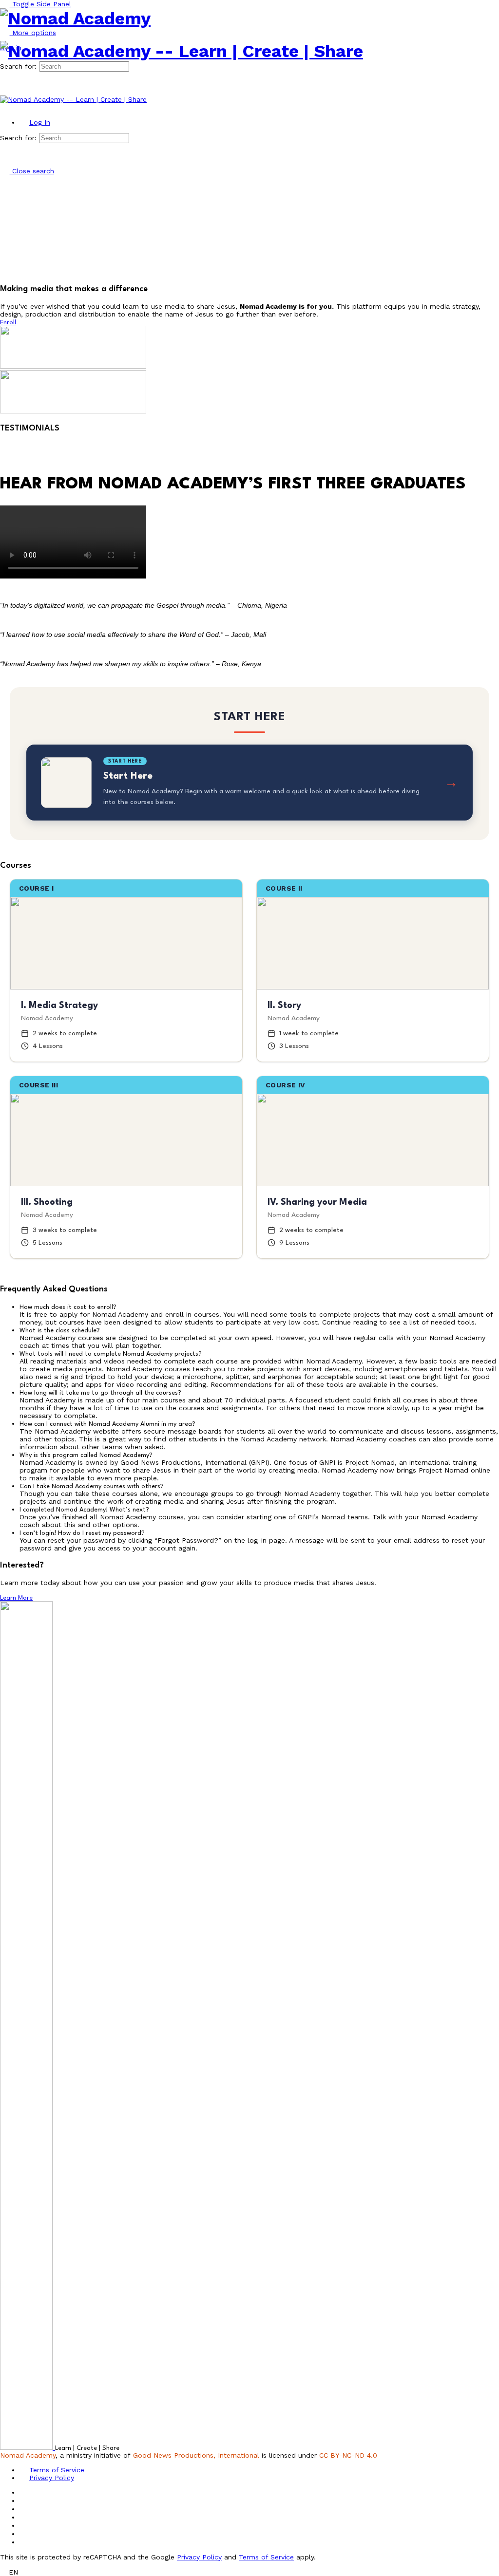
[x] (24, 2542)
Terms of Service (266, 2557)
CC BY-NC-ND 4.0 (348, 2455)
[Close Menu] (5, 107)
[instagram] (24, 2509)
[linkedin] (24, 2517)
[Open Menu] (5, 37)
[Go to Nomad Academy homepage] (75, 19)
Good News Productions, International (196, 2455)
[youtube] (24, 2534)
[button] (259, 1307)
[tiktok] (24, 2525)
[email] (24, 2492)
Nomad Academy (28, 2455)
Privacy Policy (199, 2557)
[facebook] (24, 2501)
